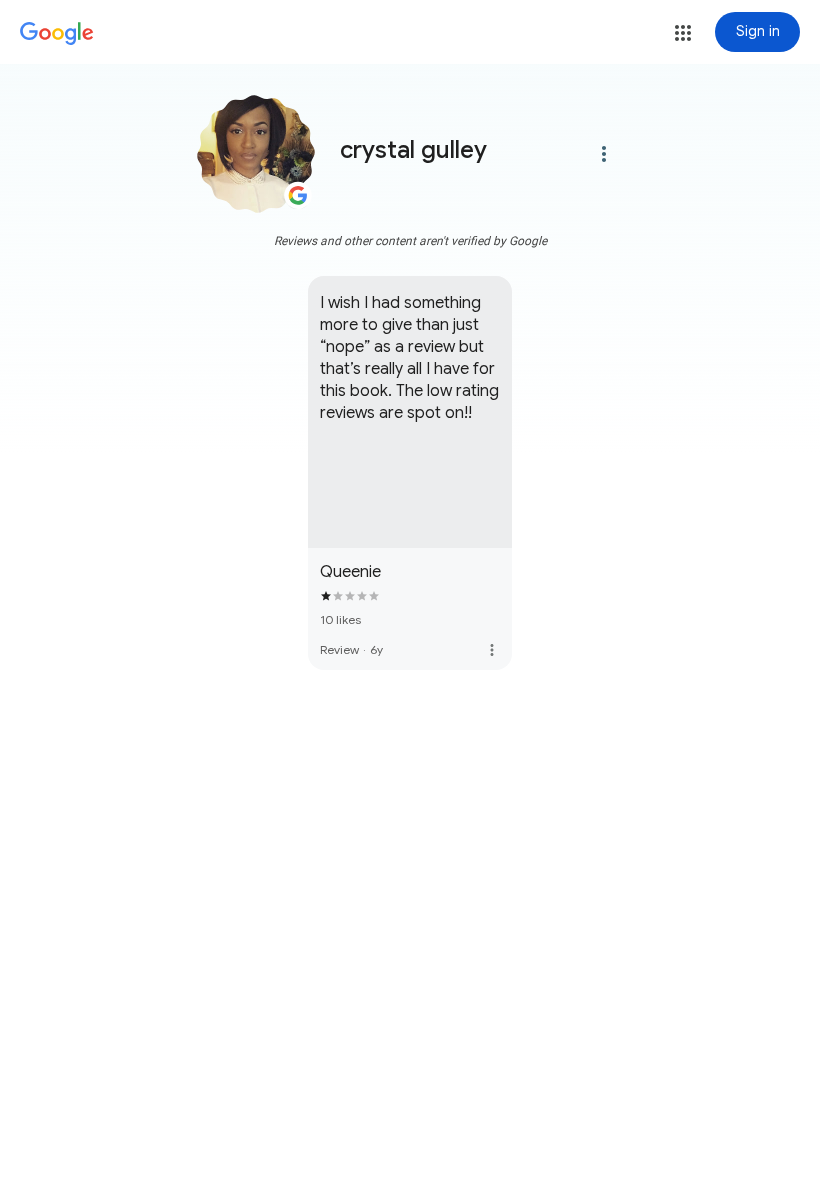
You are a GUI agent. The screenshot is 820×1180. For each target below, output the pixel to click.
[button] (683, 33)
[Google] (57, 34)
